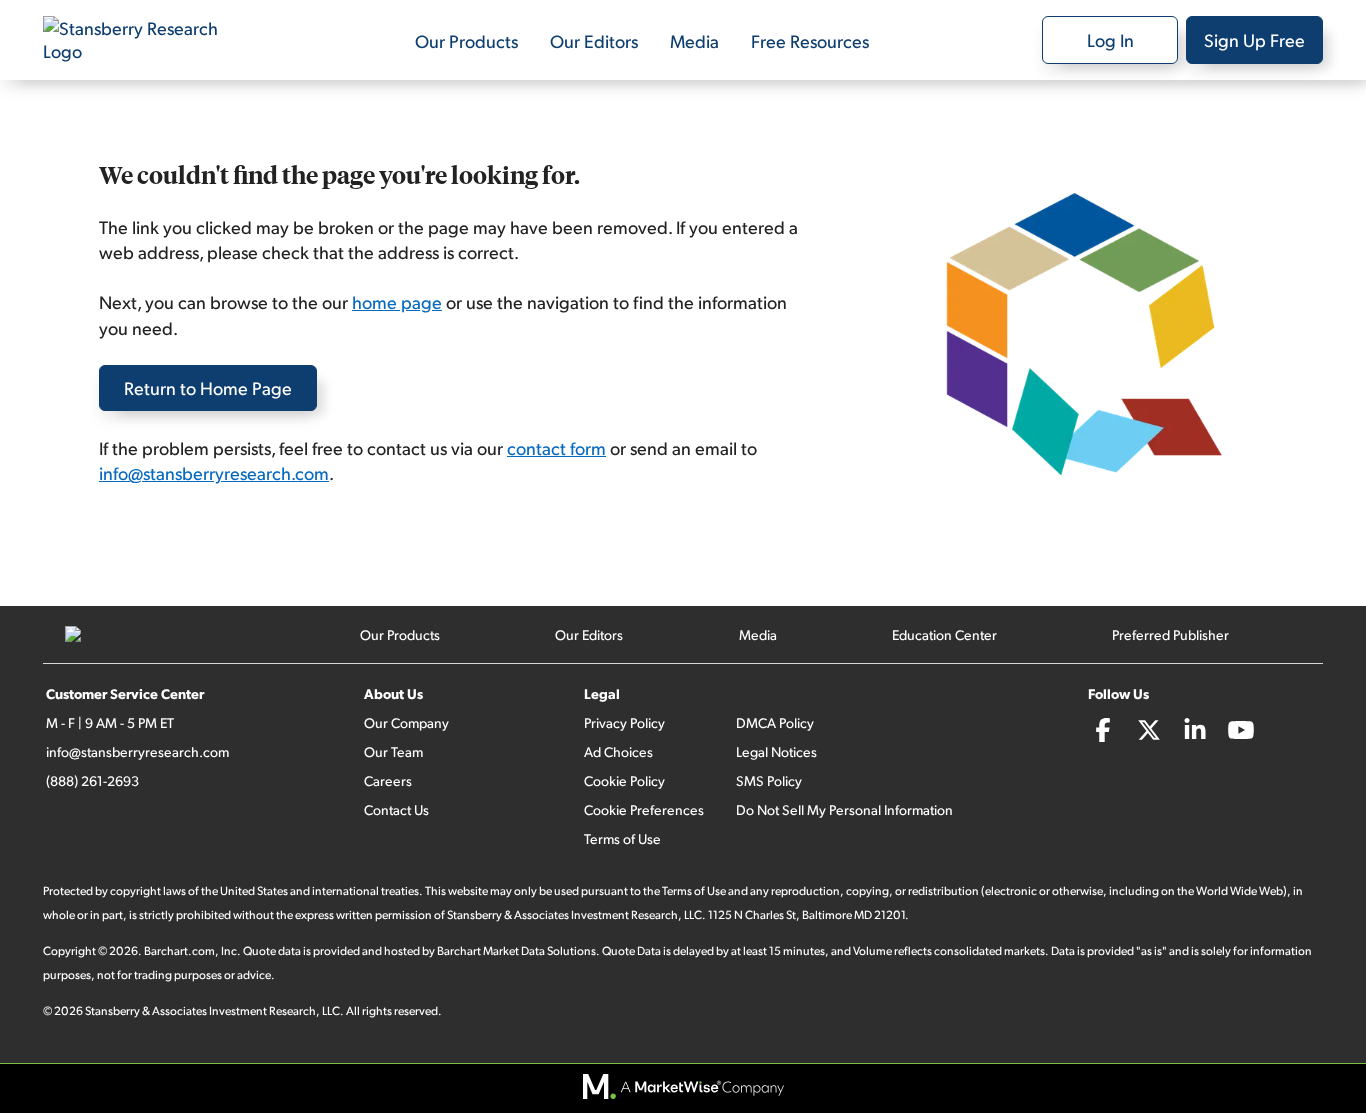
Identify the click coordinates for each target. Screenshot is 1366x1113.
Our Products (466, 40)
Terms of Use (622, 838)
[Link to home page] (143, 40)
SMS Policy (769, 780)
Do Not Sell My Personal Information (844, 809)
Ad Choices (618, 751)
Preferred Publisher (1170, 634)
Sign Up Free (1254, 39)
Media (694, 40)
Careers (388, 780)
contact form (556, 447)
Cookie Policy (624, 780)
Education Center (944, 634)
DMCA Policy (775, 722)
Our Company (406, 722)
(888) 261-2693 (92, 780)
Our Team (393, 751)
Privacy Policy (624, 722)
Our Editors (594, 40)
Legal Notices (776, 751)
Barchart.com (179, 950)
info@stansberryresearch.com (214, 472)
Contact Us (396, 809)
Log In (1110, 39)
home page (397, 301)
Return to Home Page (208, 387)
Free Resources (810, 40)
